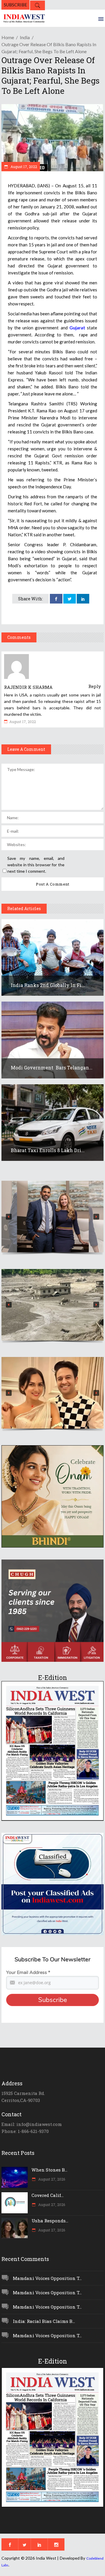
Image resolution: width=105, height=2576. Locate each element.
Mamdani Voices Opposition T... (47, 2278)
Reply (95, 686)
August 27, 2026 (51, 2179)
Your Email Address (28, 1972)
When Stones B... (49, 2170)
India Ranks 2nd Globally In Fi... (48, 985)
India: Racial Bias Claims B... (44, 2321)
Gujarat (77, 328)
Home (8, 37)
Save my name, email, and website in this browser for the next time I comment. (36, 865)
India (25, 37)
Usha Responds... (50, 2221)
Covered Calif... (48, 2195)
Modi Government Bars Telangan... (52, 1067)
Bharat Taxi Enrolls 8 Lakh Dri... (48, 1150)
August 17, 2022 (23, 167)
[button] (52, 1217)
